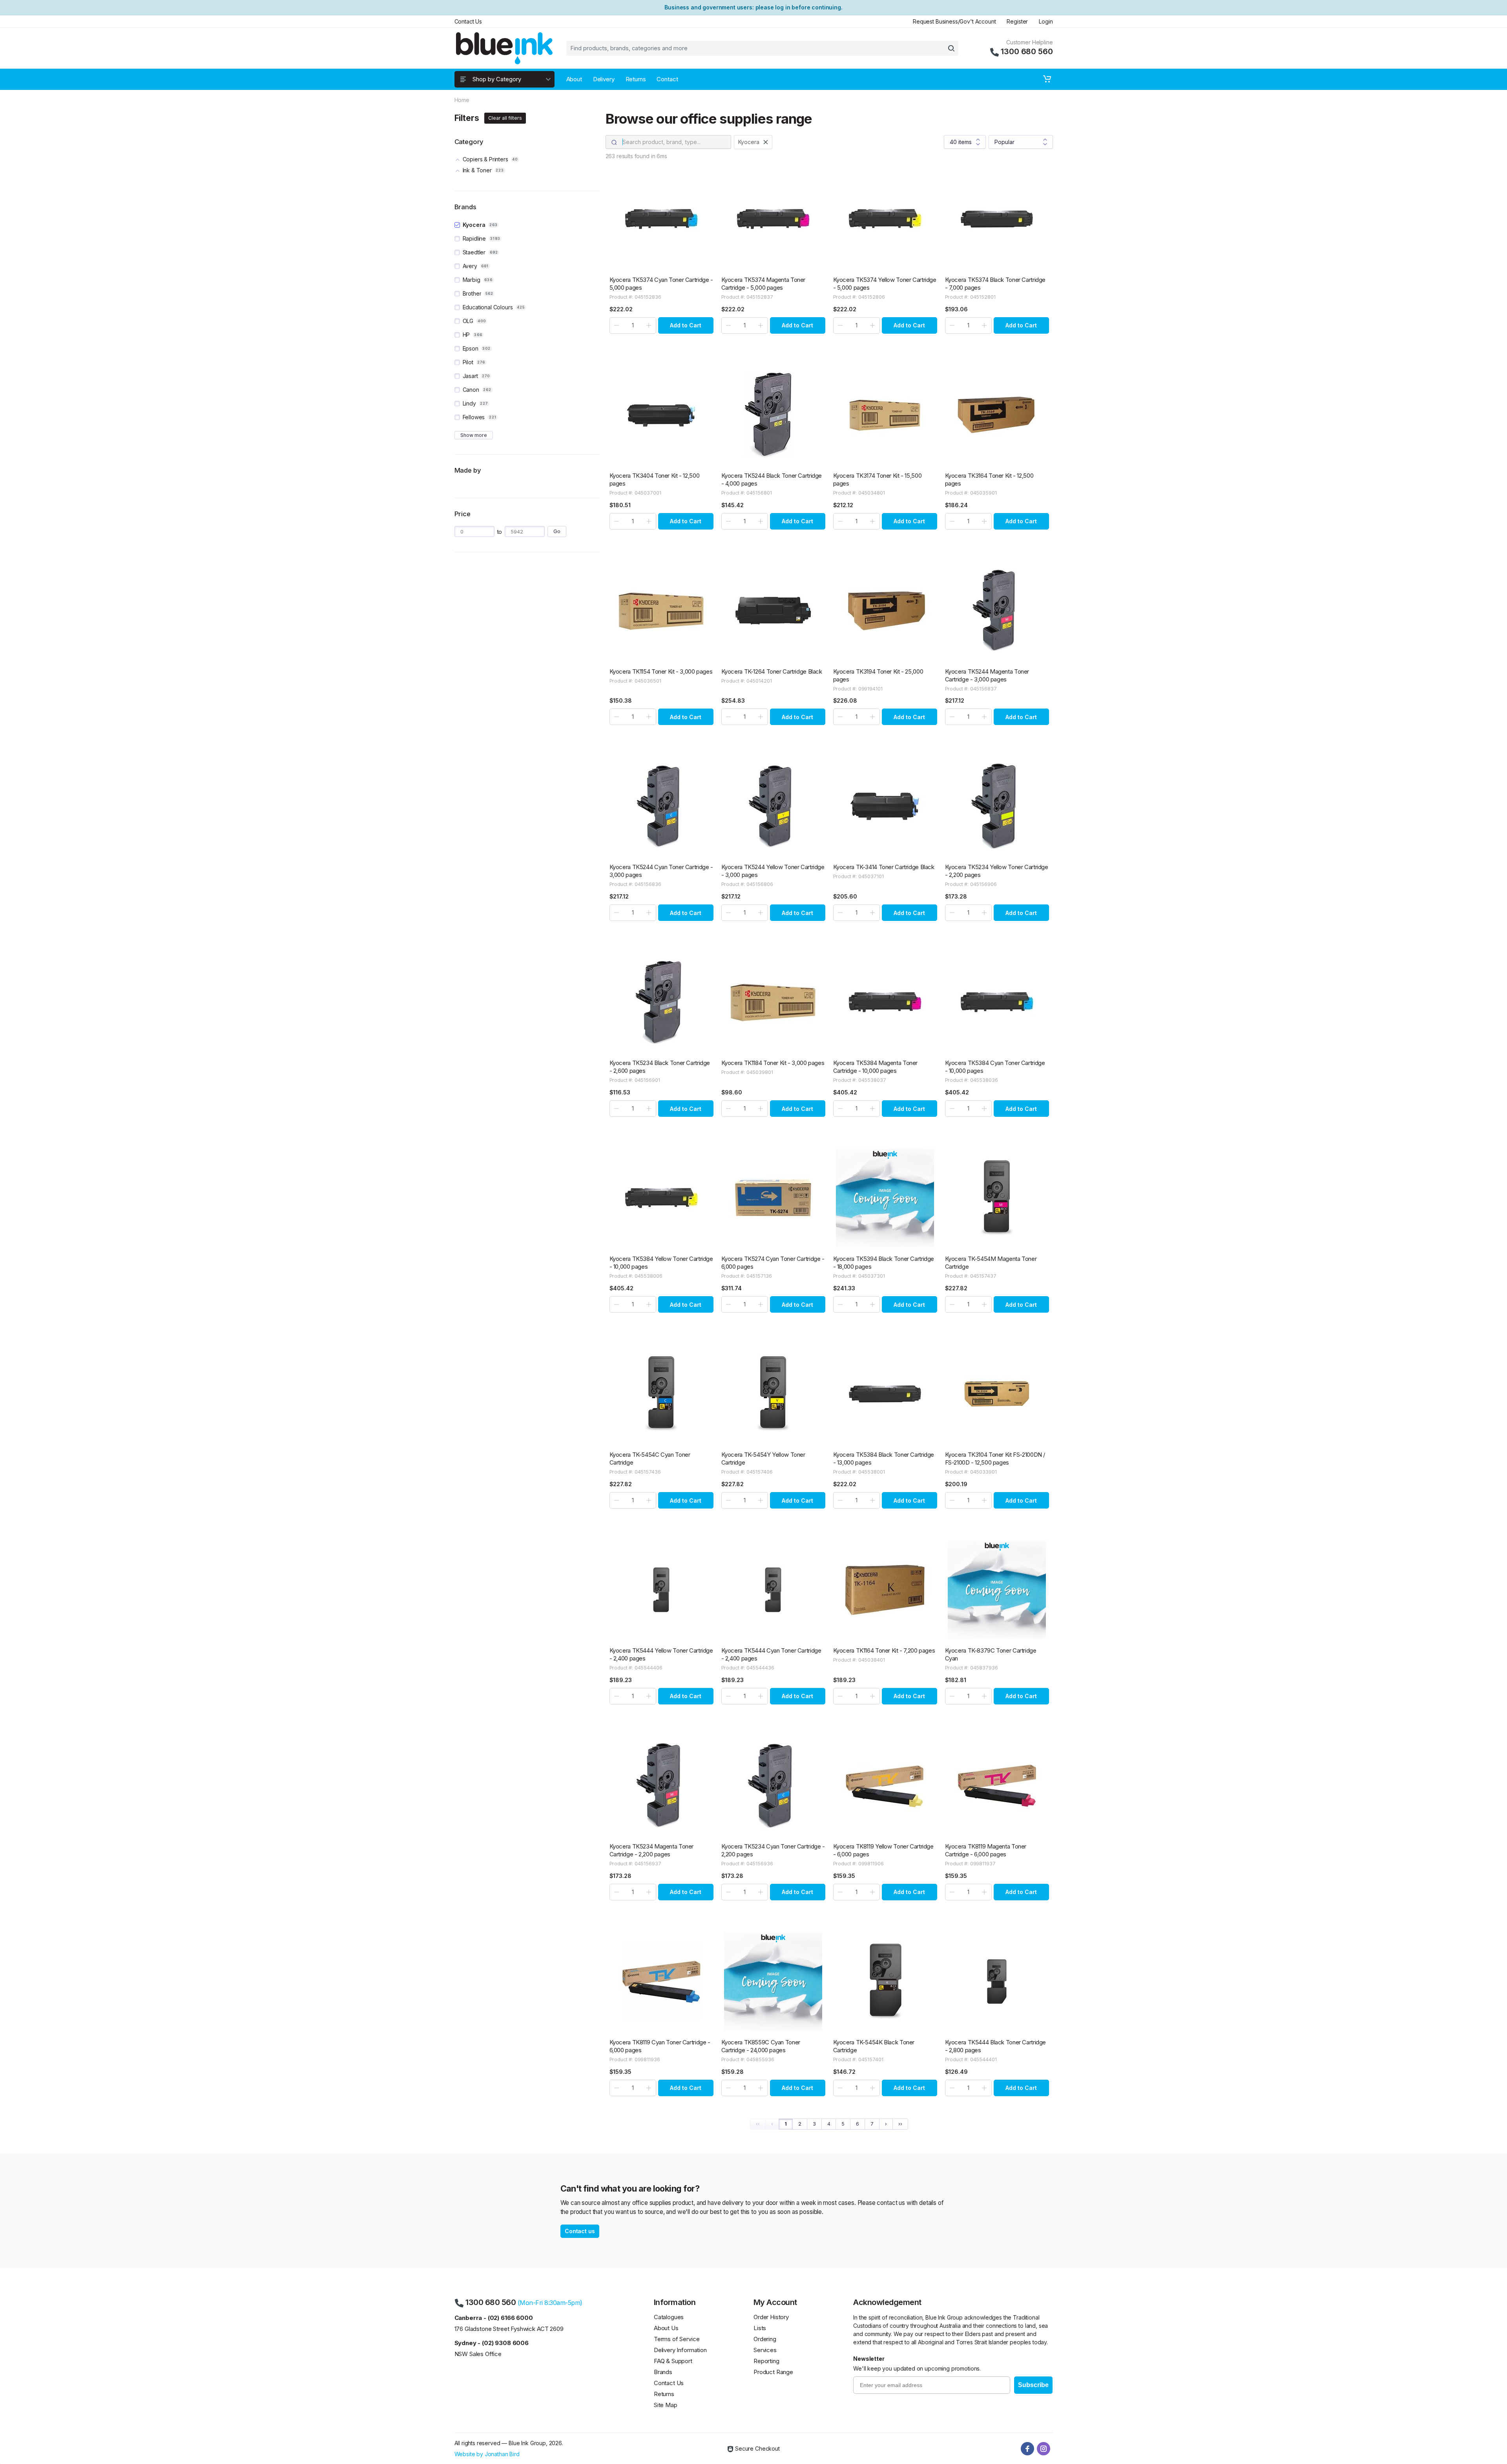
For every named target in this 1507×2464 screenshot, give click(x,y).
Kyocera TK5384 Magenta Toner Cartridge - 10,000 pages (876, 1067)
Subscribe (1033, 2385)
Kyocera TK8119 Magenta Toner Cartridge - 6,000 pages (986, 1850)
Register (1017, 21)
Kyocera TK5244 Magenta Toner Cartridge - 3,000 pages (987, 675)
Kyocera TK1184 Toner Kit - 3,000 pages (773, 1063)
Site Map (666, 2405)
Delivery (604, 79)
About (574, 79)
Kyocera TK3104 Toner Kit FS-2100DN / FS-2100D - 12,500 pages (995, 1458)
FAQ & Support (673, 2361)
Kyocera (749, 142)
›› (900, 2124)
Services (765, 2350)
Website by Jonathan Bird (487, 2454)
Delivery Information (680, 2350)
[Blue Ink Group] (504, 48)
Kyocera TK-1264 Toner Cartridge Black (772, 671)
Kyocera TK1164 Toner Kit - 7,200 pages (884, 1650)
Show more (474, 435)
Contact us (580, 2231)
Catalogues (669, 2317)
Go (557, 531)
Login (1046, 21)
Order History (771, 2317)
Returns (636, 79)
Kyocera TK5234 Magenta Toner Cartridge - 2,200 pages (652, 1850)
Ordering (765, 2339)
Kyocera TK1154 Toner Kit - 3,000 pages (661, 671)
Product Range (773, 2372)
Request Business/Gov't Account (954, 21)
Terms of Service (677, 2339)
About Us (666, 2328)
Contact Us (468, 21)
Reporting (766, 2361)
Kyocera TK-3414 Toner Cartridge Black (884, 867)
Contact (667, 79)
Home (462, 100)
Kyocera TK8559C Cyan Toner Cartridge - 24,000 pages (761, 2046)
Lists (760, 2328)
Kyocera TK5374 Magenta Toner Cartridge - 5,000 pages (764, 284)
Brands (663, 2372)
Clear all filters (505, 118)
